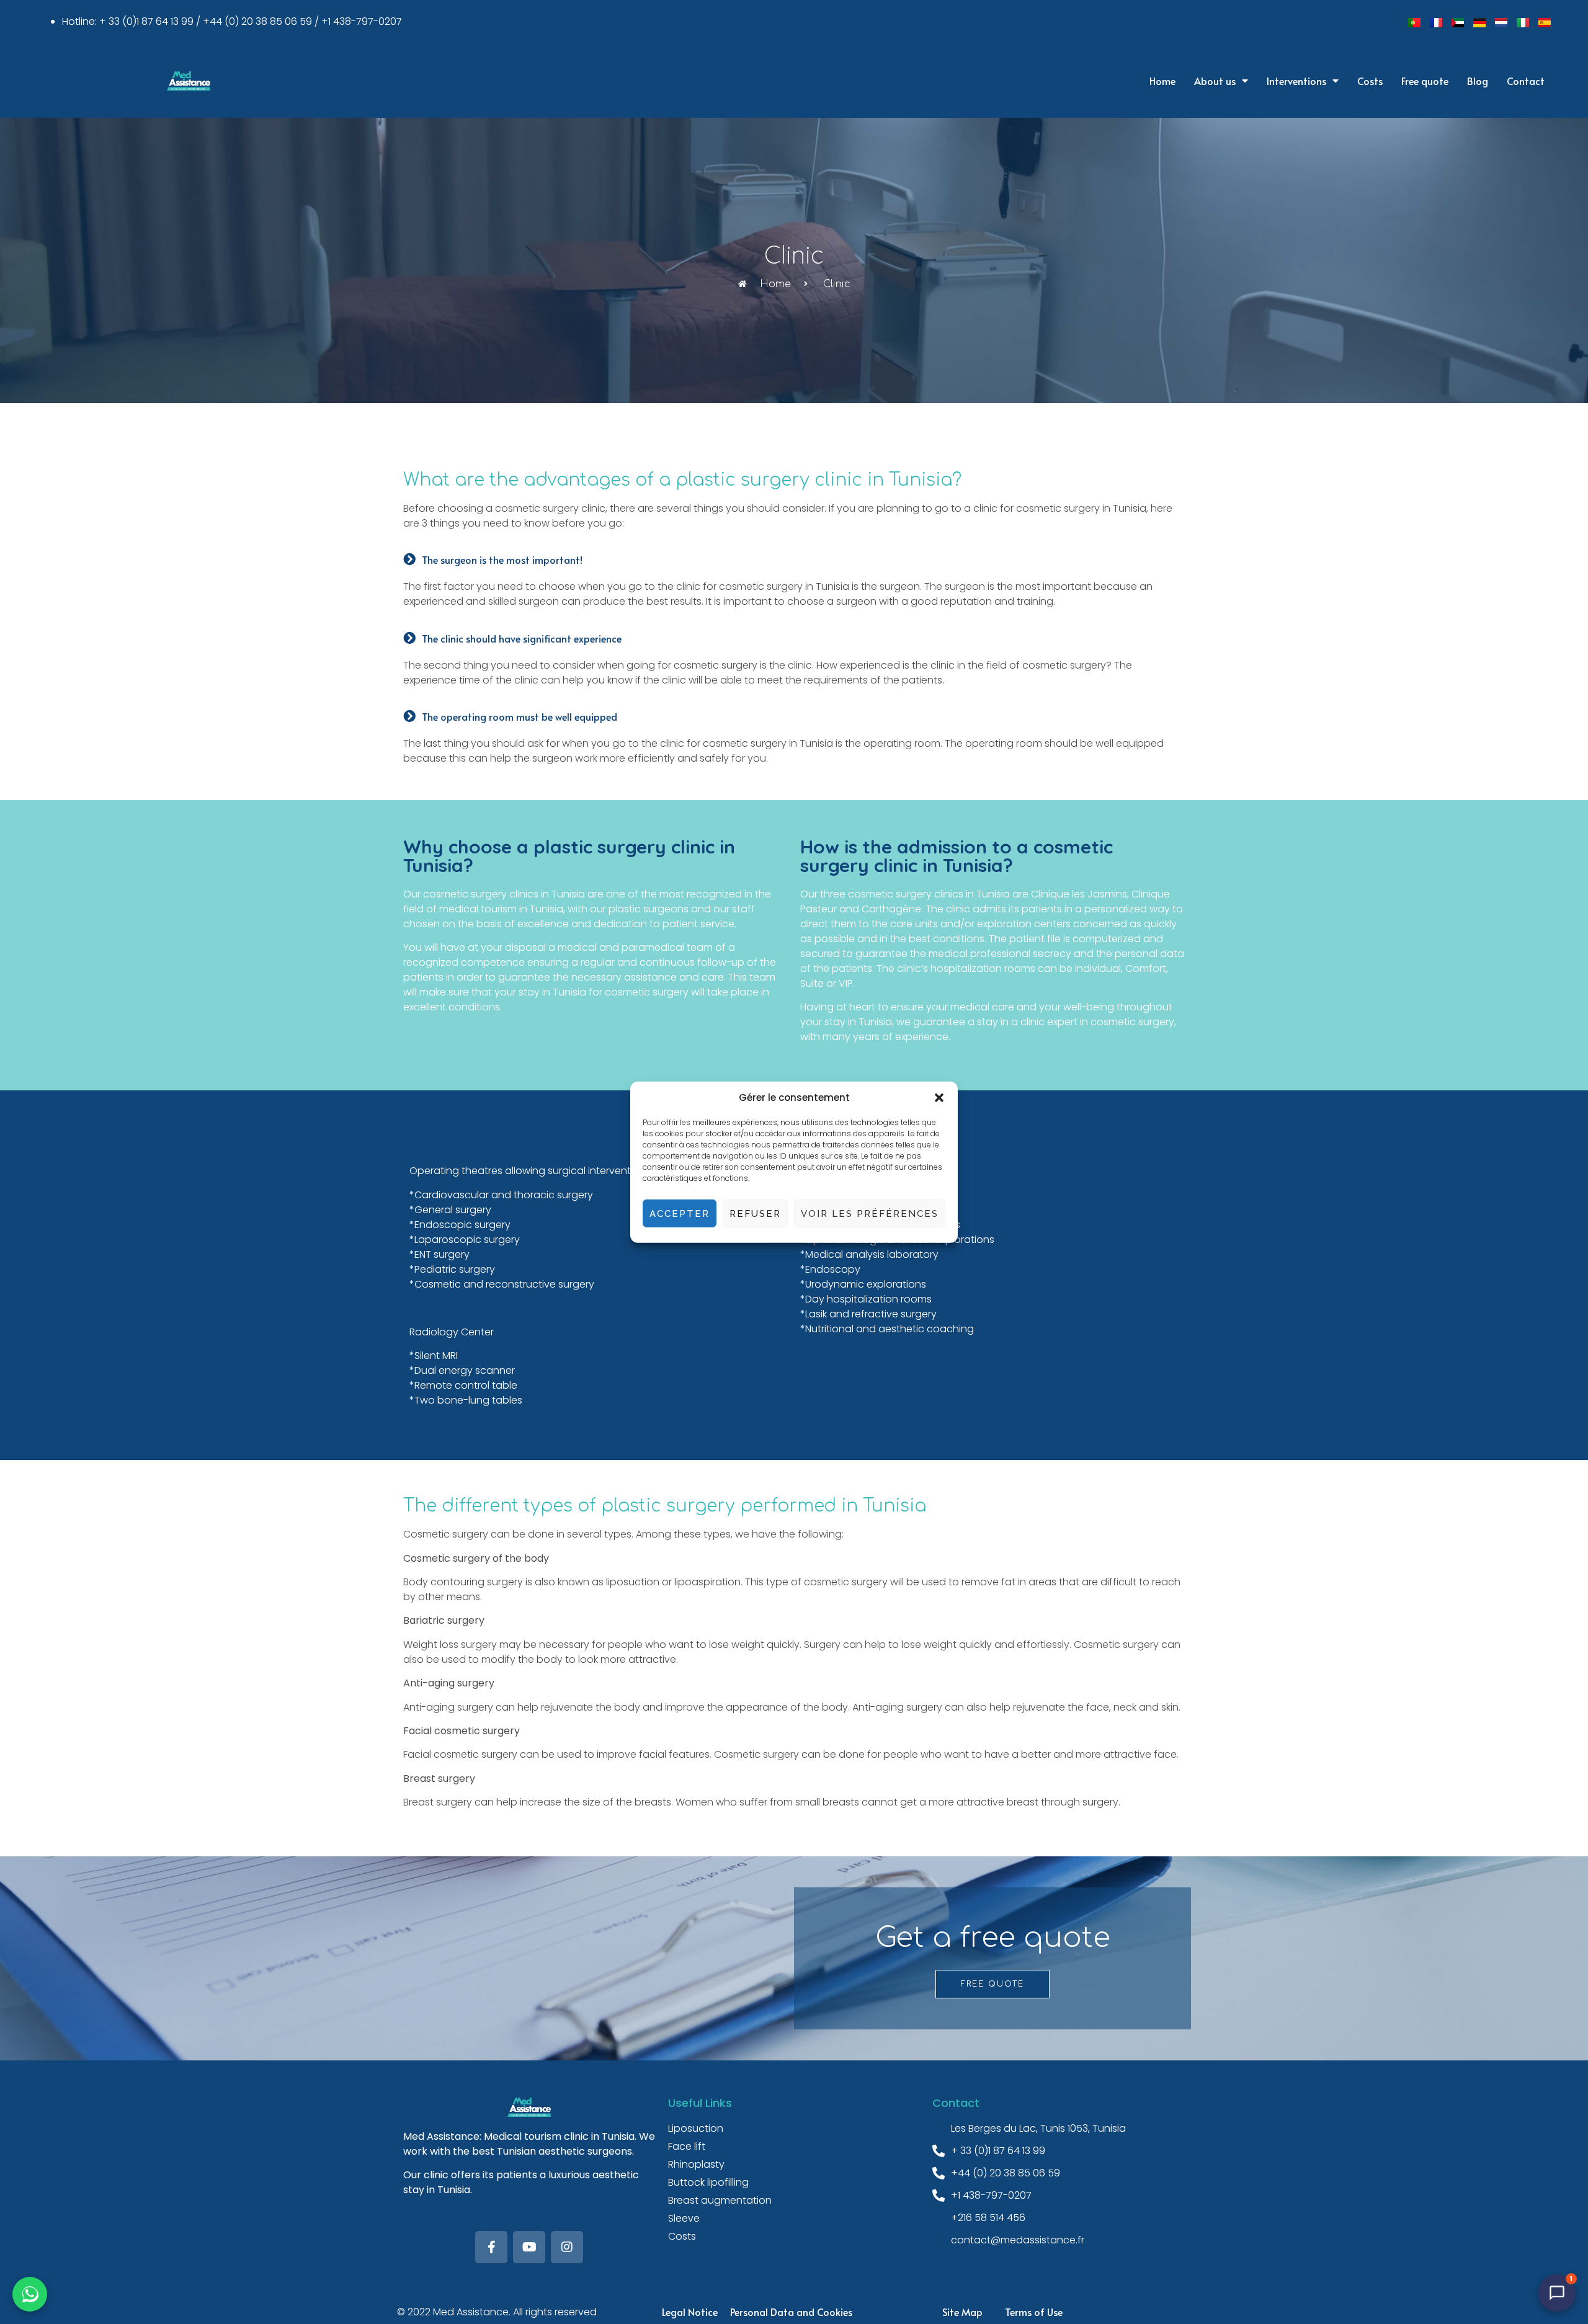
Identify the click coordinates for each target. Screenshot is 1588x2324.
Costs (1370, 81)
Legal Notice (690, 2312)
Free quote (1425, 81)
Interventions (1296, 81)
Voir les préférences (870, 1213)
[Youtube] (529, 2247)
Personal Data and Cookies (791, 2312)
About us (1215, 81)
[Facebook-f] (491, 2247)
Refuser (755, 1213)
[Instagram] (567, 2247)
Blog (1478, 81)
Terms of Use (1034, 2312)
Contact (1526, 81)
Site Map (962, 2312)
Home (1162, 81)
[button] (939, 1098)
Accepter (680, 1213)
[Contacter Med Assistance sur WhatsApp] (30, 2294)
